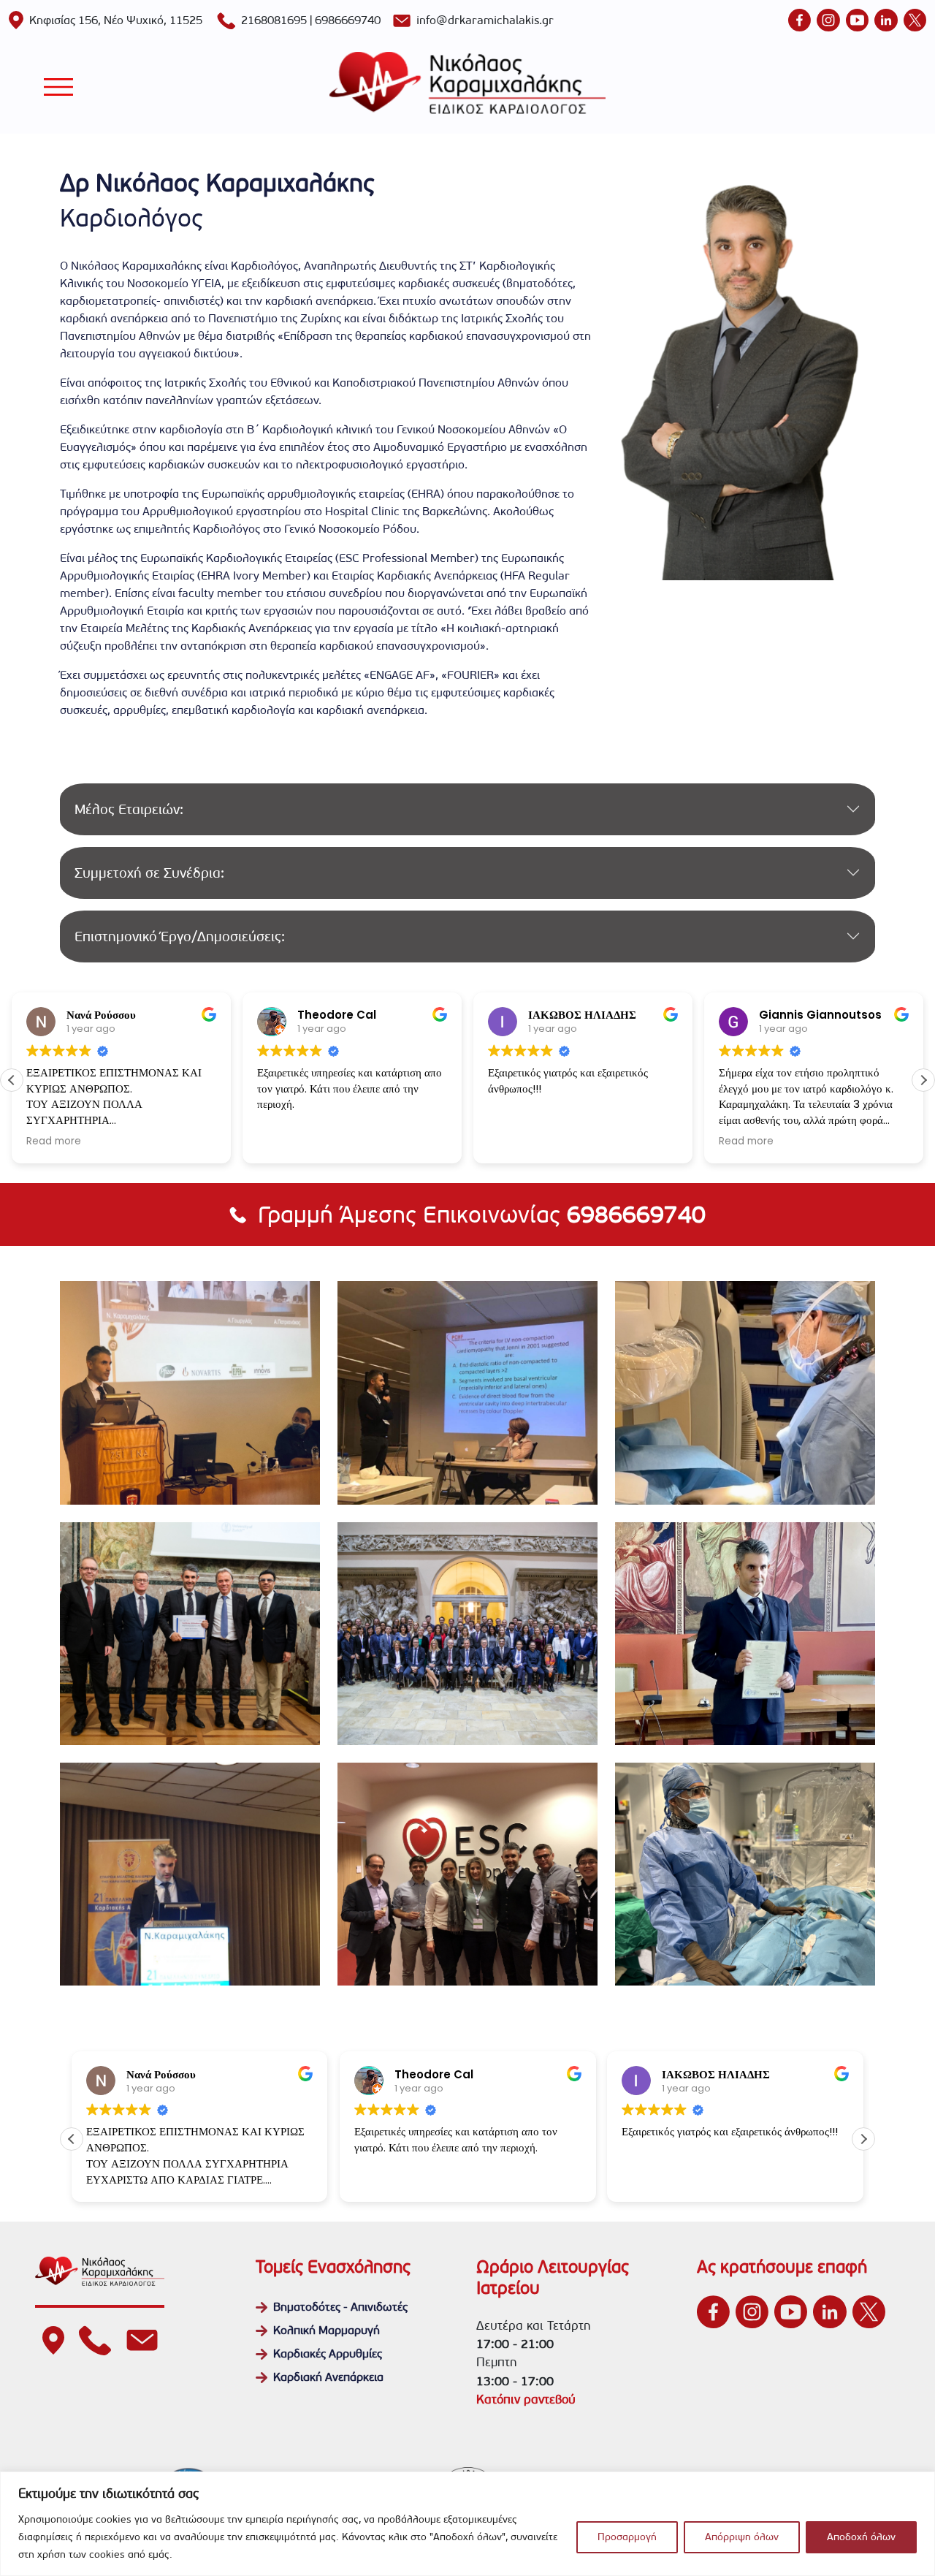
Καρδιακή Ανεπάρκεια (328, 2377)
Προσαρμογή (627, 2537)
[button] (923, 1080)
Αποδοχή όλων (861, 2537)
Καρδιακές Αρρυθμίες (328, 2353)
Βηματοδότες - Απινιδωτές (340, 2307)
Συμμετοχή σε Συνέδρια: (149, 873)
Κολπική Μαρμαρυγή (327, 2330)
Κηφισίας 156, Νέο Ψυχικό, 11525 (116, 20)
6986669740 (348, 20)
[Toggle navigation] (58, 87)
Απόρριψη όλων (742, 2537)
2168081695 (274, 20)
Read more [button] (54, 1141)
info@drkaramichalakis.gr (485, 20)
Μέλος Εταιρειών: (129, 809)
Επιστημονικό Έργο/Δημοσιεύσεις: (180, 936)
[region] (467, 2524)
